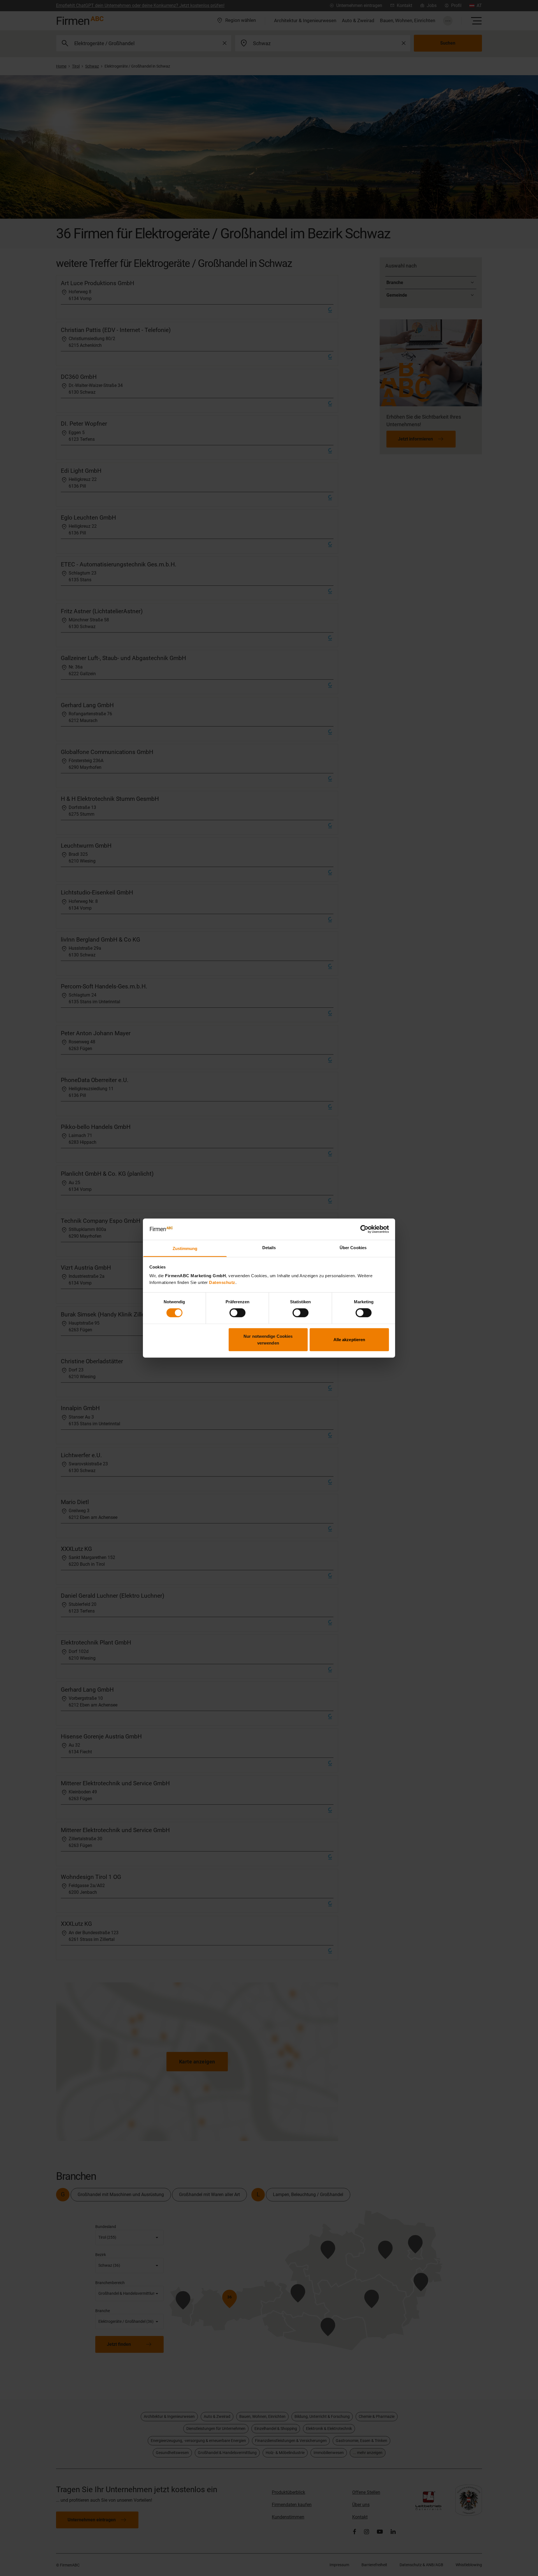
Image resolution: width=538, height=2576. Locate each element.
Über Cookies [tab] (353, 1248)
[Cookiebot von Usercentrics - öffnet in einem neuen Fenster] (364, 1229)
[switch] (237, 1313)
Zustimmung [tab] (185, 1248)
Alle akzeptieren (349, 1339)
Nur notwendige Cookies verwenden (268, 1339)
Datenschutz (222, 1282)
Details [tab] (269, 1248)
